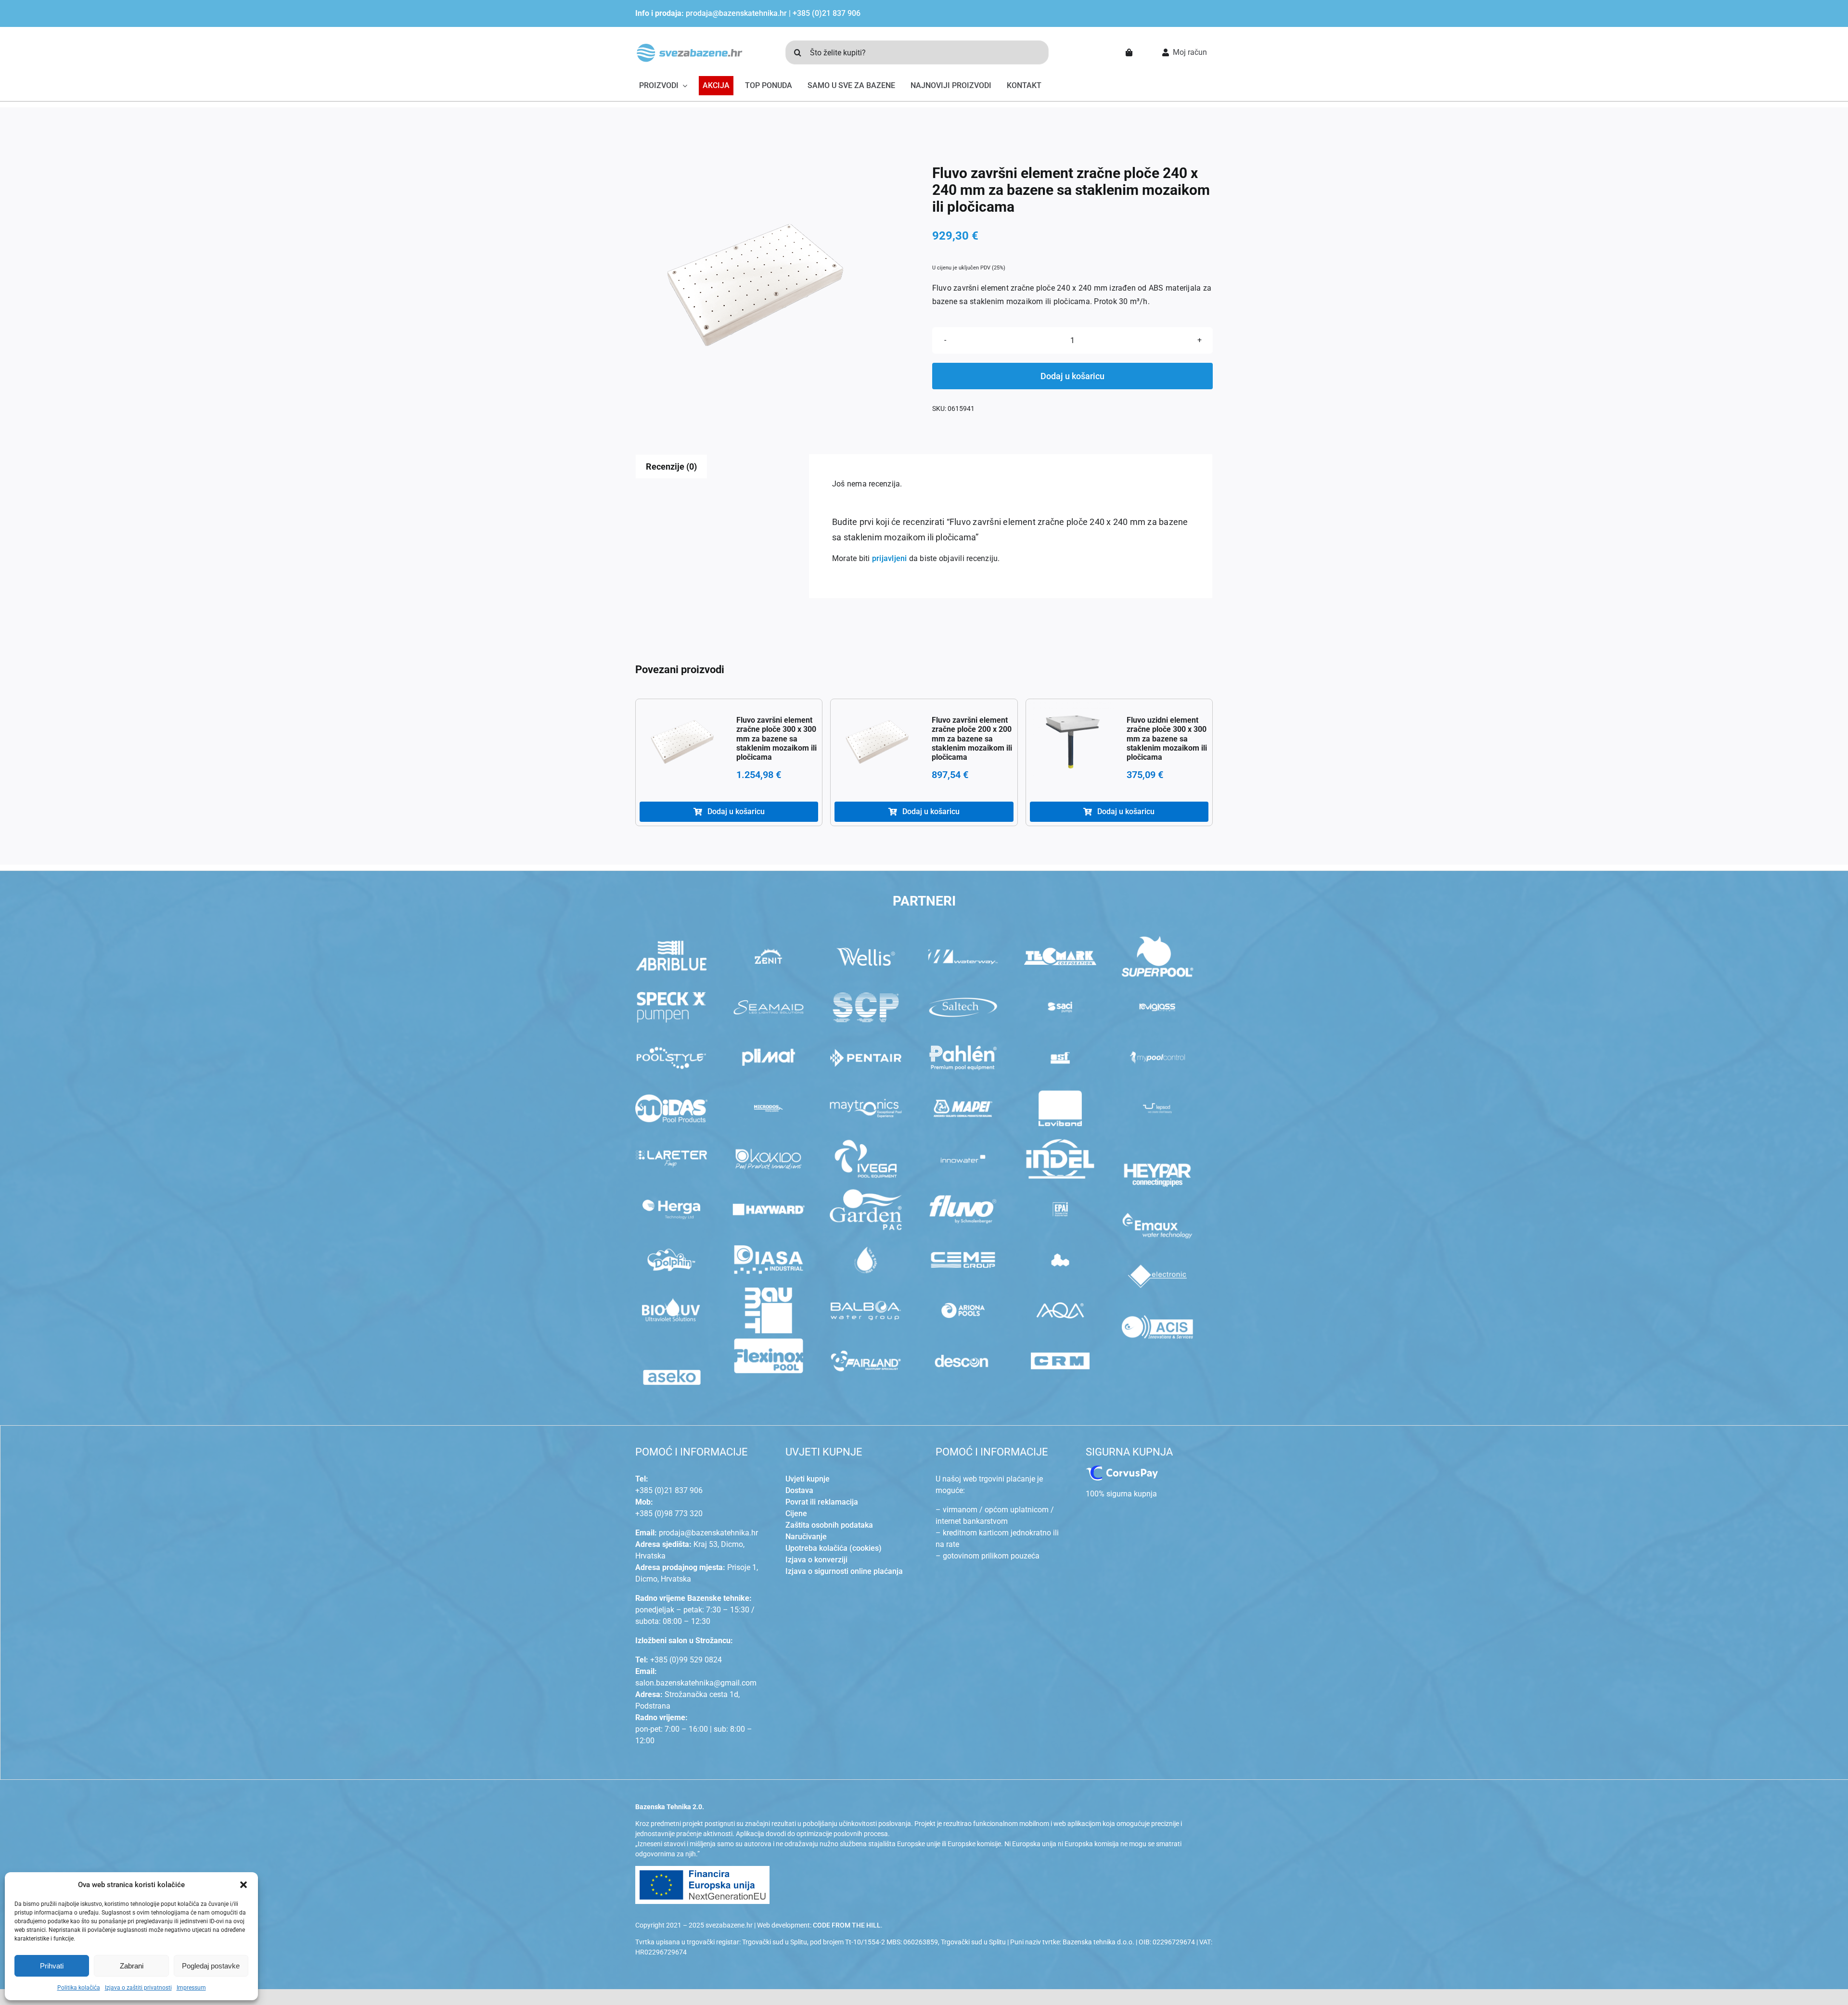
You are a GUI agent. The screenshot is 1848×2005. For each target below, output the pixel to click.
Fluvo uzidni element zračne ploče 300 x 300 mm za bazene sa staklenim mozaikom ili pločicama (1167, 739)
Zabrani (132, 1966)
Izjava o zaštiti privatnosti (138, 1988)
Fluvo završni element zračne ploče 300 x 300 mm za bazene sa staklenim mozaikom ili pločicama (776, 739)
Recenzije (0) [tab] (671, 466)
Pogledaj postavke (211, 1966)
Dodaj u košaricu (1072, 376)
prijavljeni (890, 558)
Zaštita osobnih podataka (829, 1525)
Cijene (796, 1513)
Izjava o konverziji (816, 1560)
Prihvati (52, 1966)
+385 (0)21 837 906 (827, 13)
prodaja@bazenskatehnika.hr (736, 13)
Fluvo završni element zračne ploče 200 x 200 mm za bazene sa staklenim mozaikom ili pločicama (972, 739)
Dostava (799, 1490)
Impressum (191, 1988)
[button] (244, 1885)
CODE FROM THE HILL (847, 1925)
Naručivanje (806, 1537)
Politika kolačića (79, 1988)
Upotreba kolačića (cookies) (834, 1548)
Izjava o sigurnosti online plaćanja (844, 1571)
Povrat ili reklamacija (822, 1502)
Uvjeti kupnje (808, 1479)
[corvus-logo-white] (1122, 1469)
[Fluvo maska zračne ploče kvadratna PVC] (756, 285)
